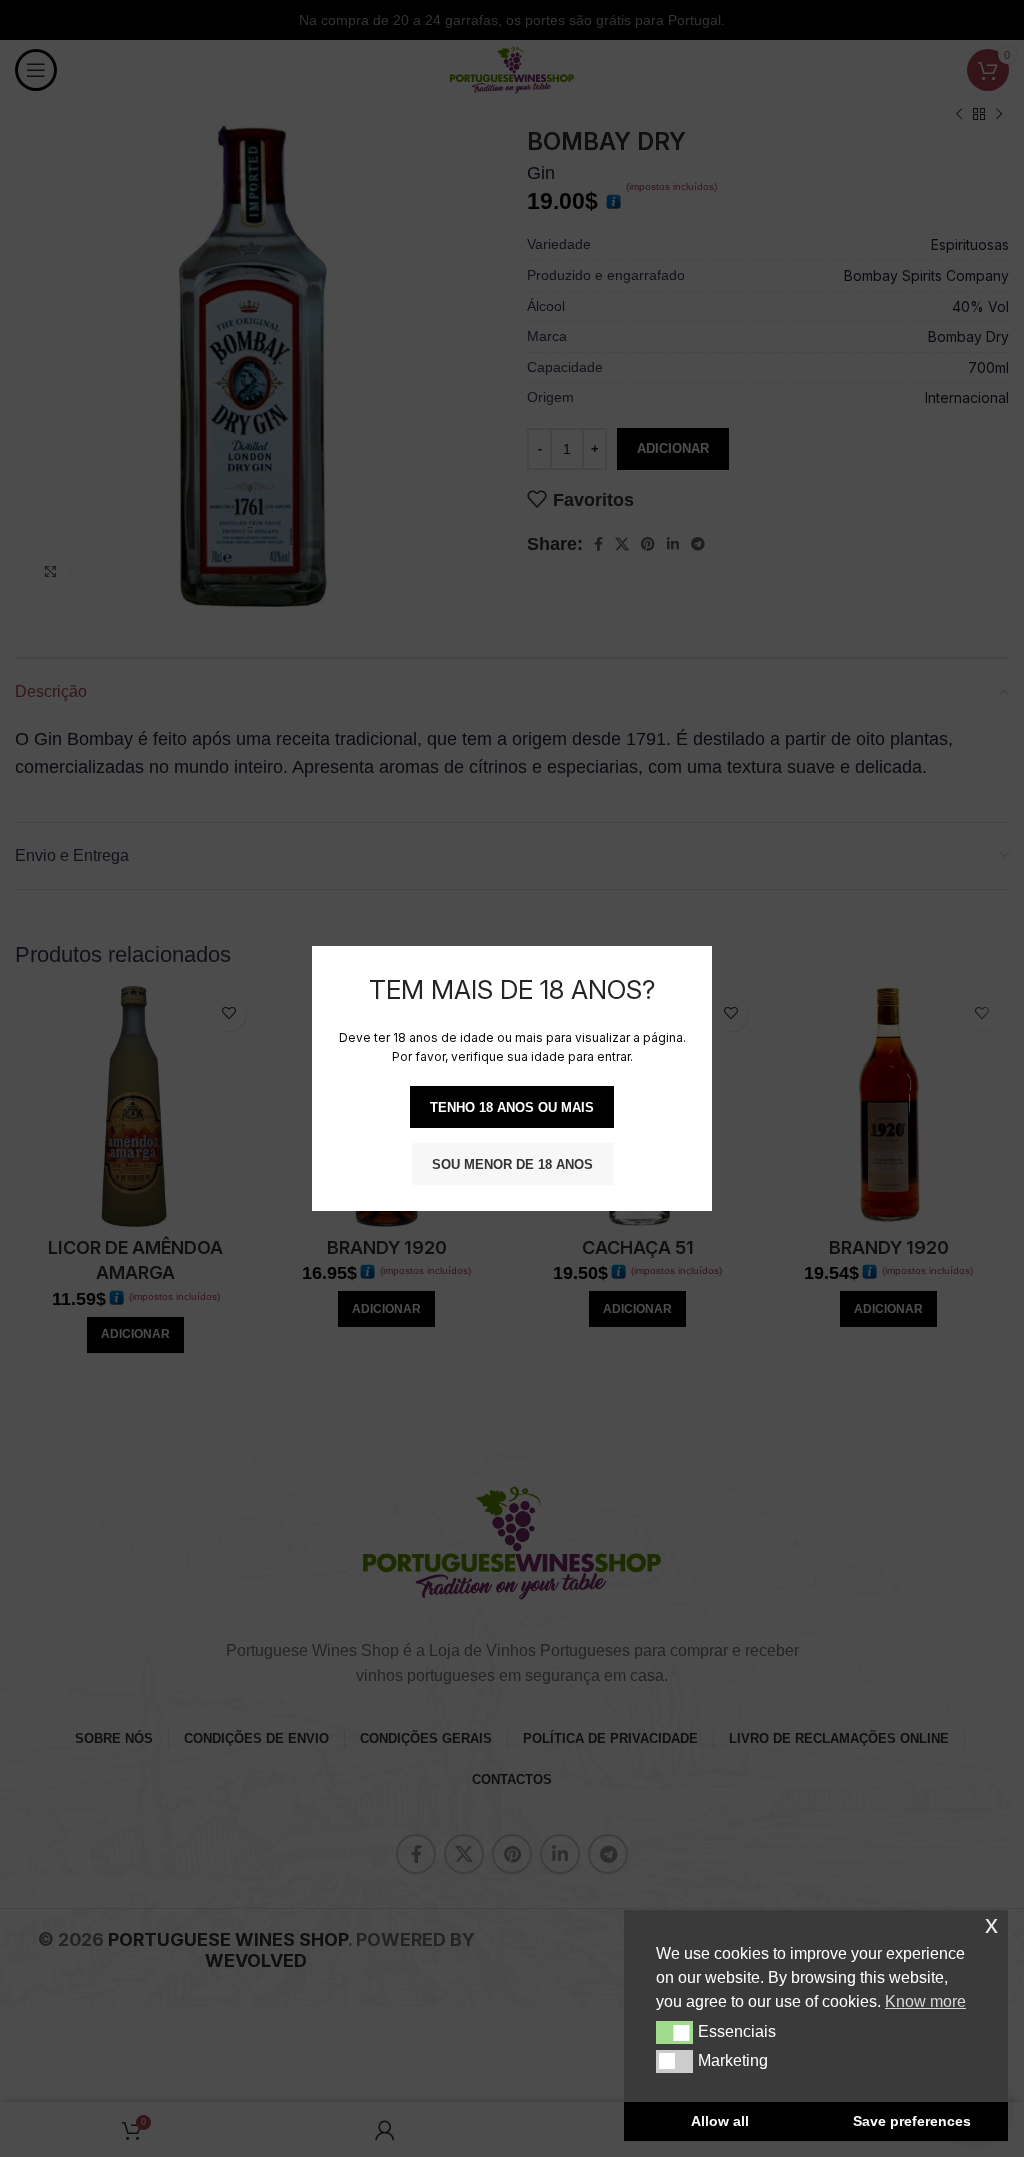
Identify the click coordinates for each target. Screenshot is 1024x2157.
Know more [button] (925, 2001)
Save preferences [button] (912, 2121)
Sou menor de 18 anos (512, 1164)
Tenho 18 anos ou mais (512, 1107)
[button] (674, 2032)
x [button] (991, 1924)
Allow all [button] (720, 2121)
